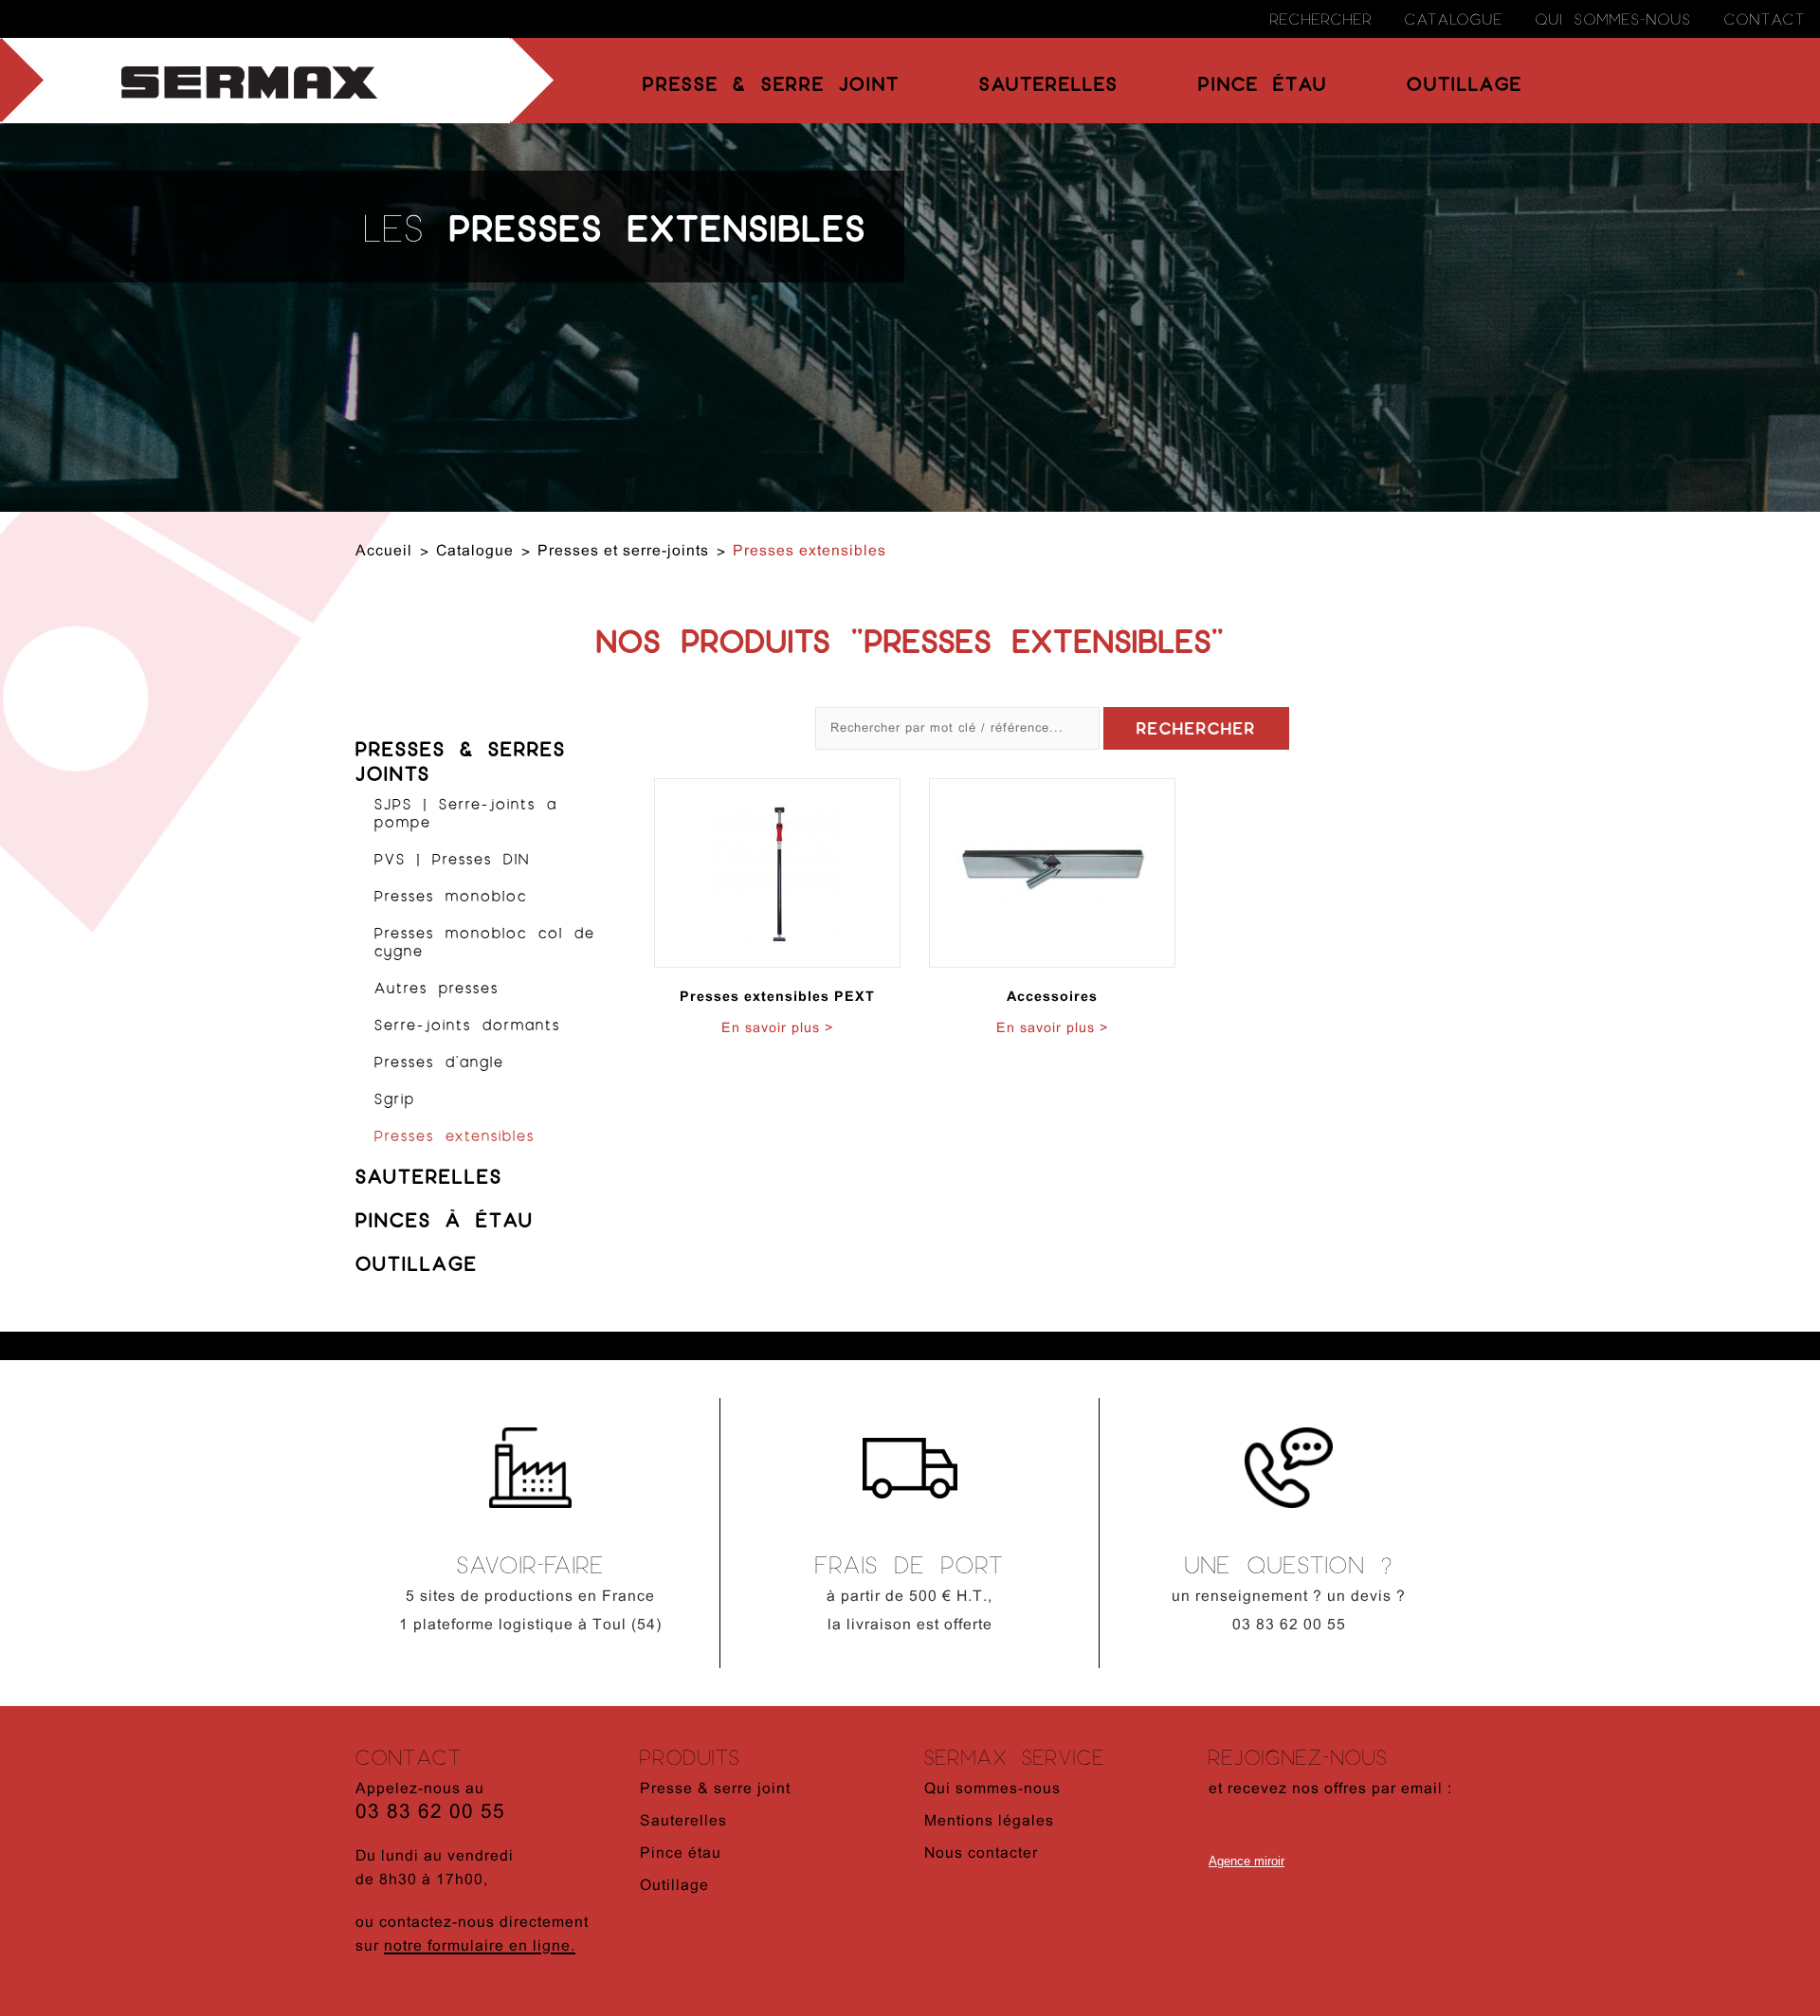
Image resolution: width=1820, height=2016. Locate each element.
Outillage (1465, 83)
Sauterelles (1049, 83)
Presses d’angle (439, 1061)
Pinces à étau (445, 1219)
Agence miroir (1247, 1861)
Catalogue (1454, 18)
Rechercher (1321, 18)
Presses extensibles (455, 1135)
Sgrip (395, 1098)
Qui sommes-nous (1614, 18)
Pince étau (1263, 83)
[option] (531, 1538)
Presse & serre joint (771, 83)
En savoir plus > (777, 1029)
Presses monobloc (451, 895)
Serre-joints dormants (467, 1024)
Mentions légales (989, 1822)
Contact (1765, 18)
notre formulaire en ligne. (480, 1947)
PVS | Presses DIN (452, 858)
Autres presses (437, 987)
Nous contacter (981, 1854)
